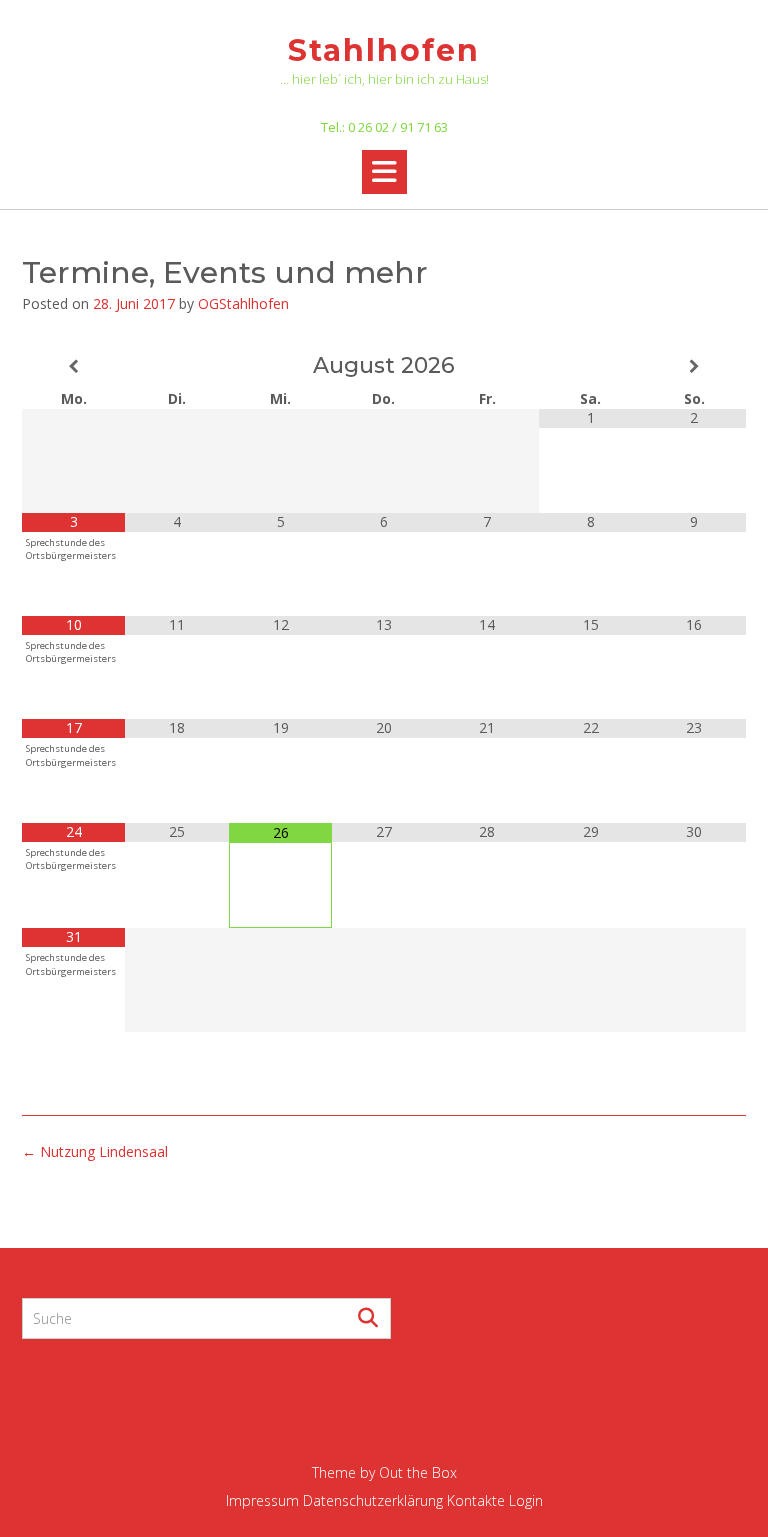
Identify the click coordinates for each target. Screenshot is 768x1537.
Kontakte (476, 1500)
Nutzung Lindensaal (95, 1151)
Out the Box (418, 1472)
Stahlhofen (384, 50)
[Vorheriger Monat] (73, 366)
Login (526, 1500)
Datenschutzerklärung (373, 1500)
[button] (384, 172)
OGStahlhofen (243, 303)
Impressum (262, 1500)
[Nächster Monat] (694, 366)
